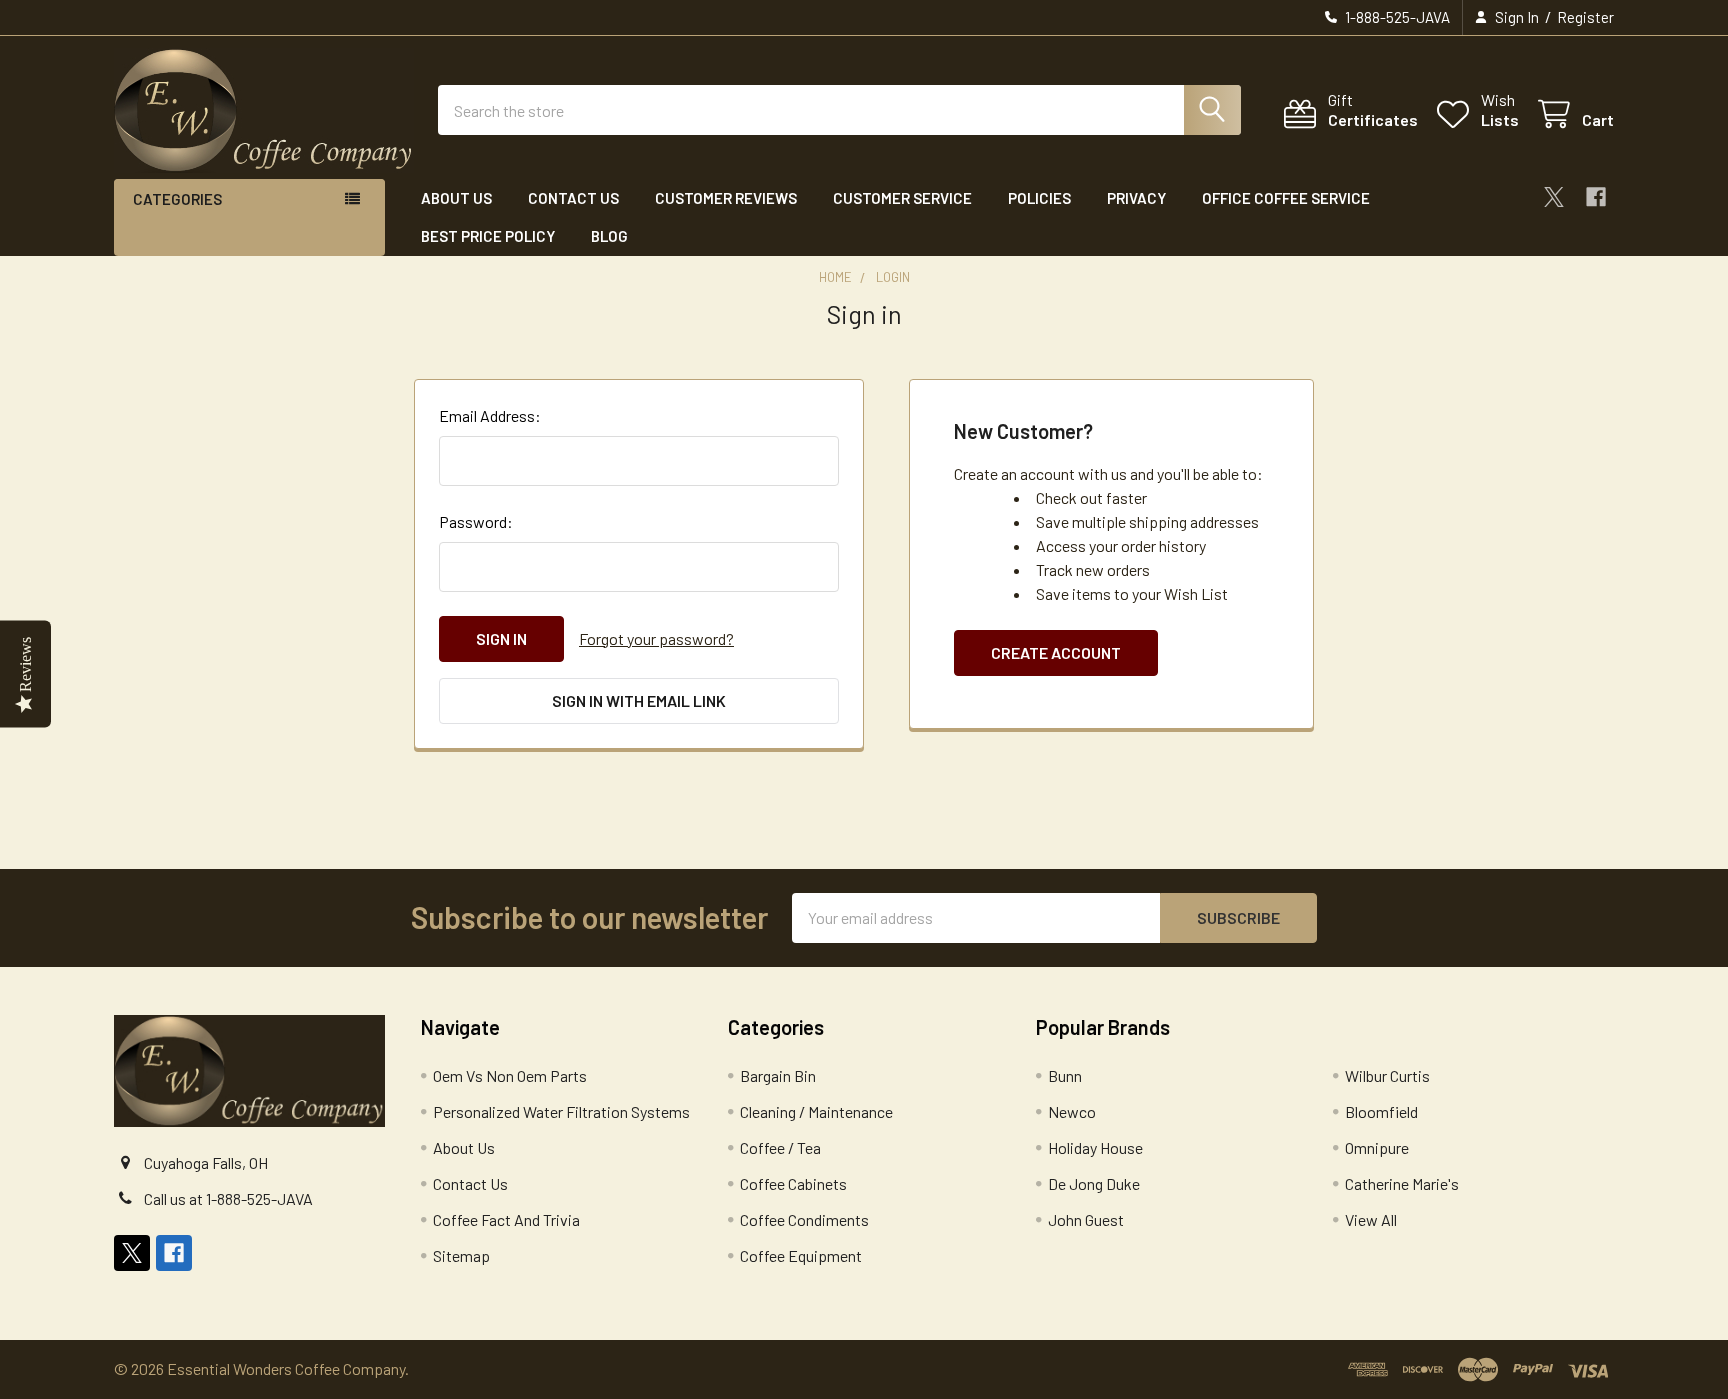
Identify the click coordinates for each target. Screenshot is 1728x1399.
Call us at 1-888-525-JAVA (228, 1198)
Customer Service (902, 198)
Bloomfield (1381, 1111)
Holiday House (1095, 1147)
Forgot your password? (656, 638)
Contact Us (573, 198)
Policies (1039, 198)
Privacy (1136, 198)
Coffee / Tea (780, 1147)
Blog (609, 236)
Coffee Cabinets (793, 1183)
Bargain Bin (778, 1075)
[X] (1554, 197)
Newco (1072, 1111)
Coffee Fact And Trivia (506, 1219)
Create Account (1056, 652)
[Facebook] (1596, 197)
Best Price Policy (488, 236)
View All (1371, 1219)
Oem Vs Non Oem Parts (510, 1075)
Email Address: (490, 415)
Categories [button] (177, 199)
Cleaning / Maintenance (816, 1111)
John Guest (1086, 1219)
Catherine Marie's (1402, 1183)
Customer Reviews (726, 198)
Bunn (1065, 1075)
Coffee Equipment (801, 1255)
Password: (476, 521)
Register (1585, 17)
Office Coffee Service (1286, 198)
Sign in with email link (639, 700)
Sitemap (461, 1255)
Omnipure (1377, 1147)
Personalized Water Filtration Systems (561, 1111)
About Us (456, 198)
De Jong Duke (1094, 1183)
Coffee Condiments (804, 1219)
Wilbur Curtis (1387, 1075)
